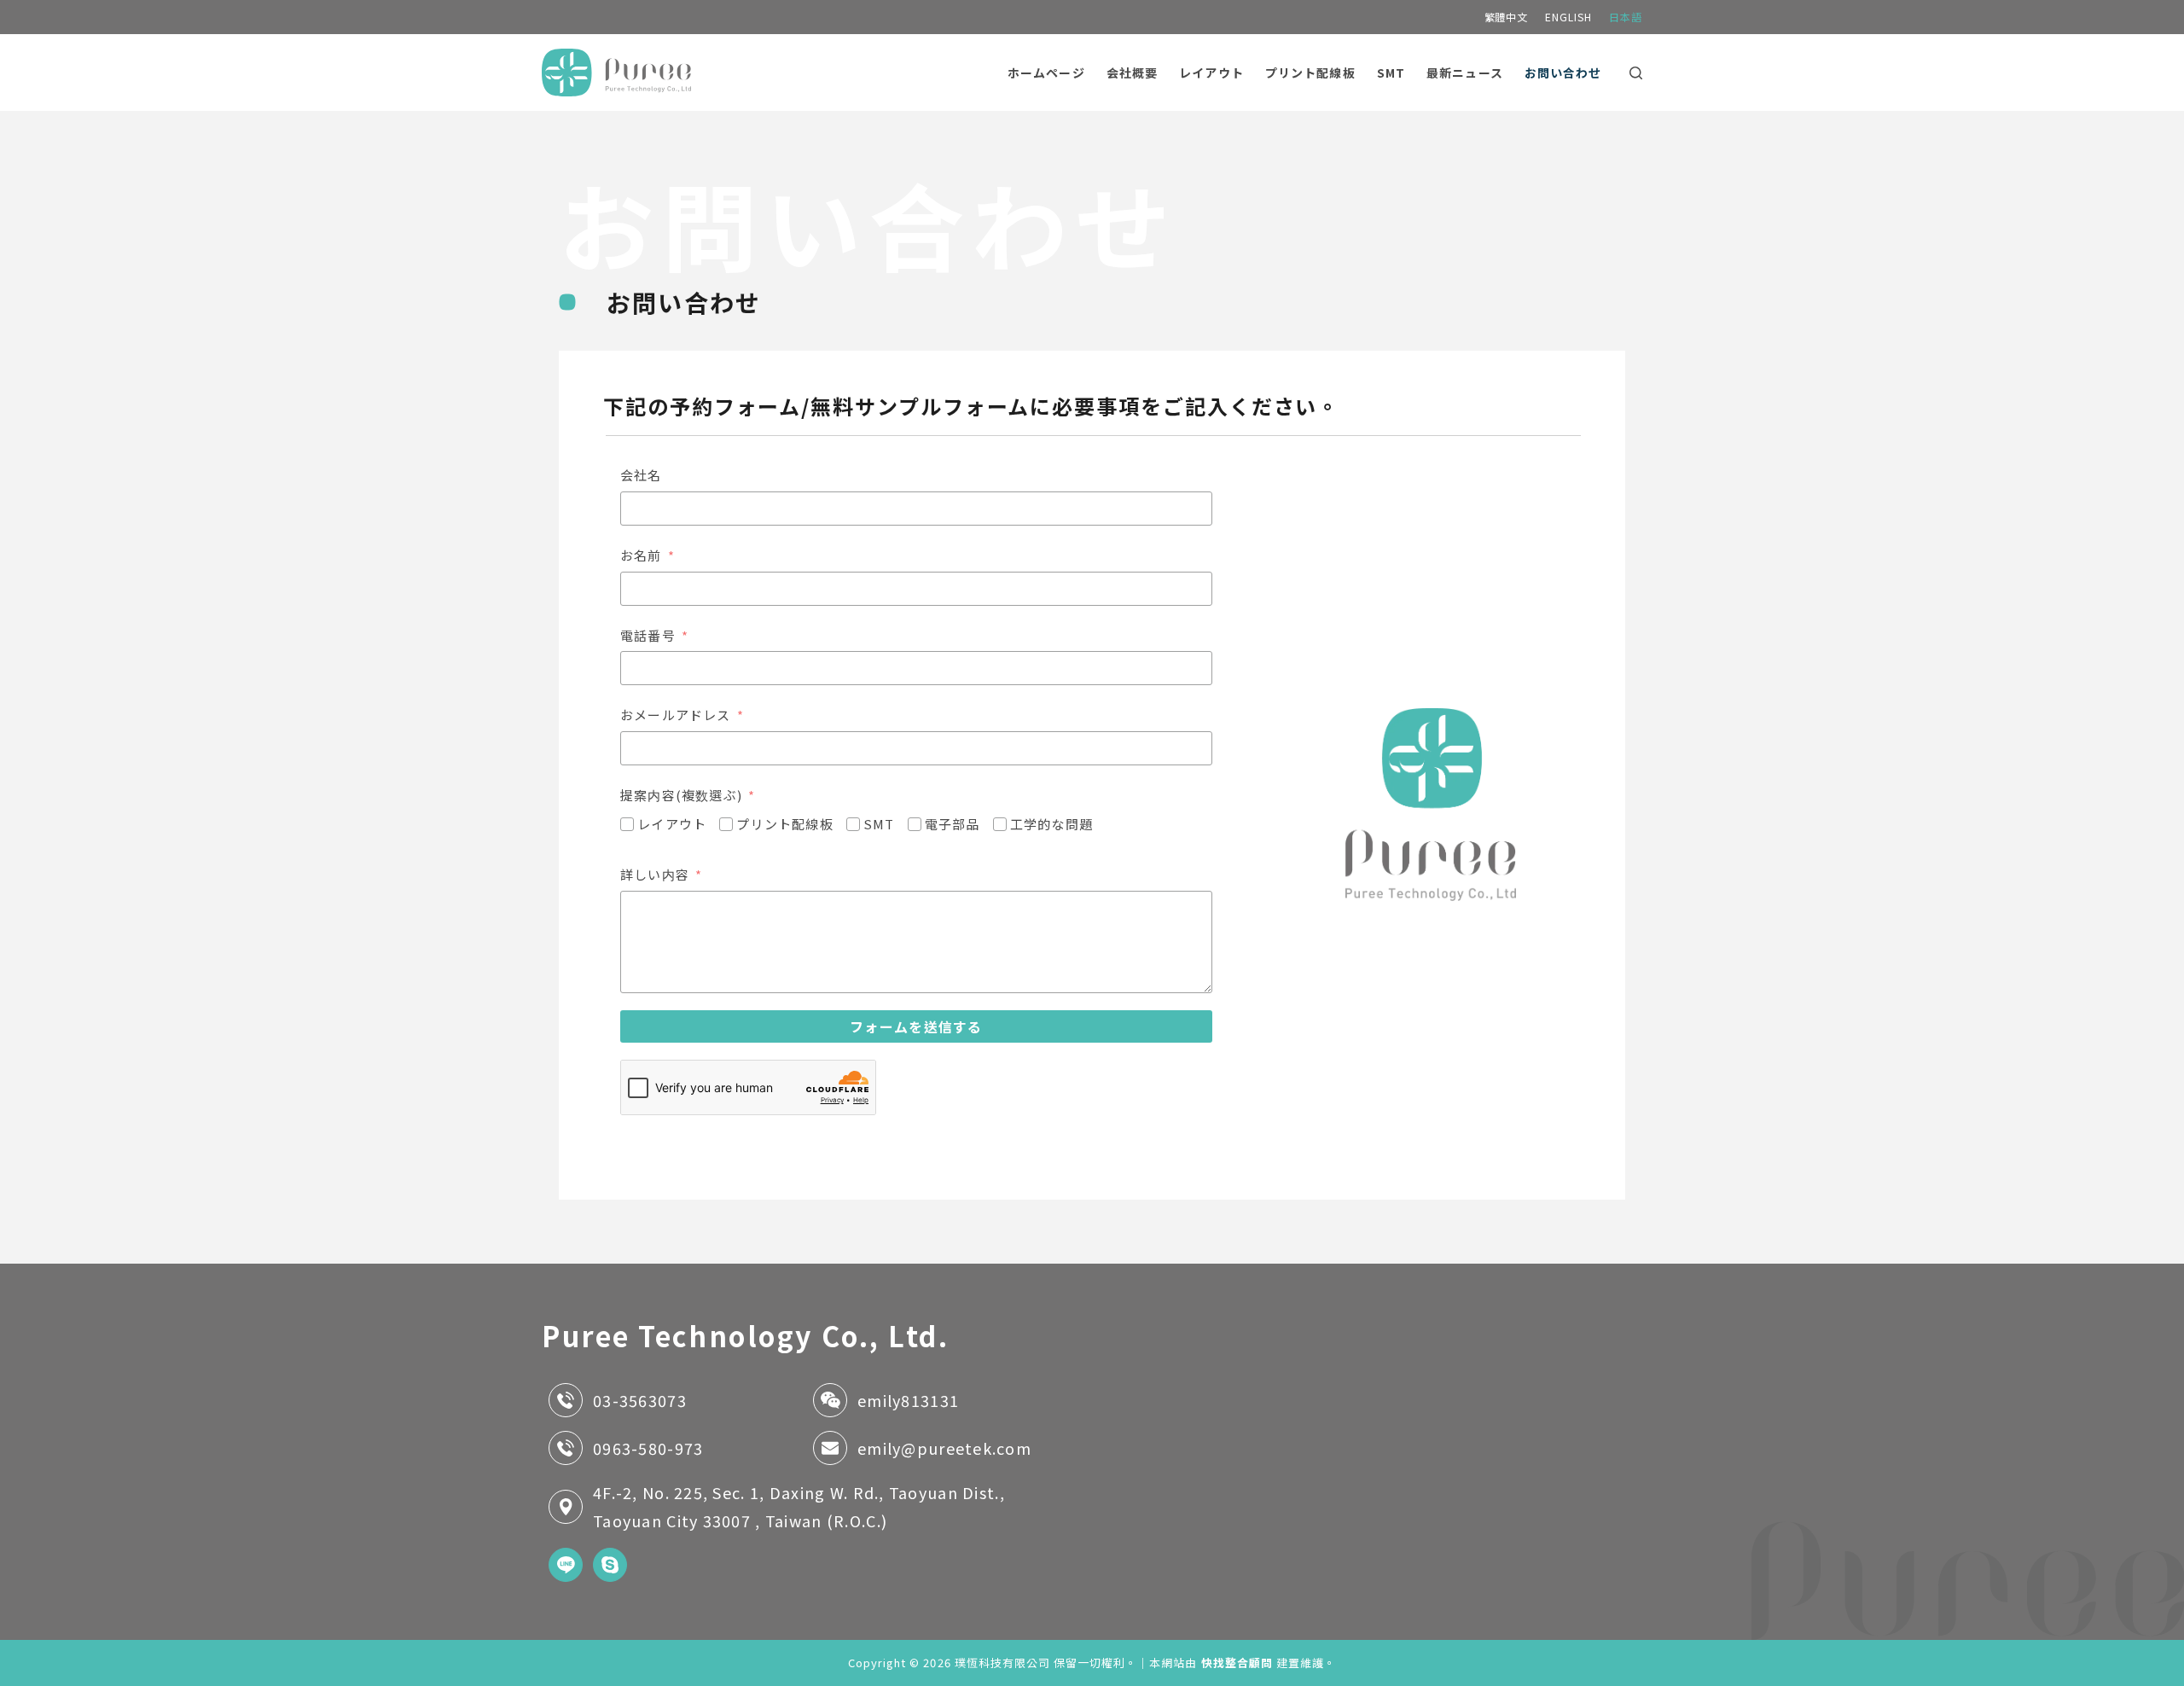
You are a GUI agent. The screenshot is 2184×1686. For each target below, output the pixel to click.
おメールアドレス (676, 715)
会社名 (641, 475)
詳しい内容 (655, 874)
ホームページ (1046, 73)
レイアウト (1211, 73)
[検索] (1636, 73)
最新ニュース (1465, 73)
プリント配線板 (1310, 73)
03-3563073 (640, 1400)
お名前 (641, 555)
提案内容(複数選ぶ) (681, 795)
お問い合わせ (1563, 73)
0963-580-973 (648, 1448)
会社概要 (1132, 73)
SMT (1391, 73)
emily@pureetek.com (944, 1448)
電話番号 (648, 635)
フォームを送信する (916, 1026)
